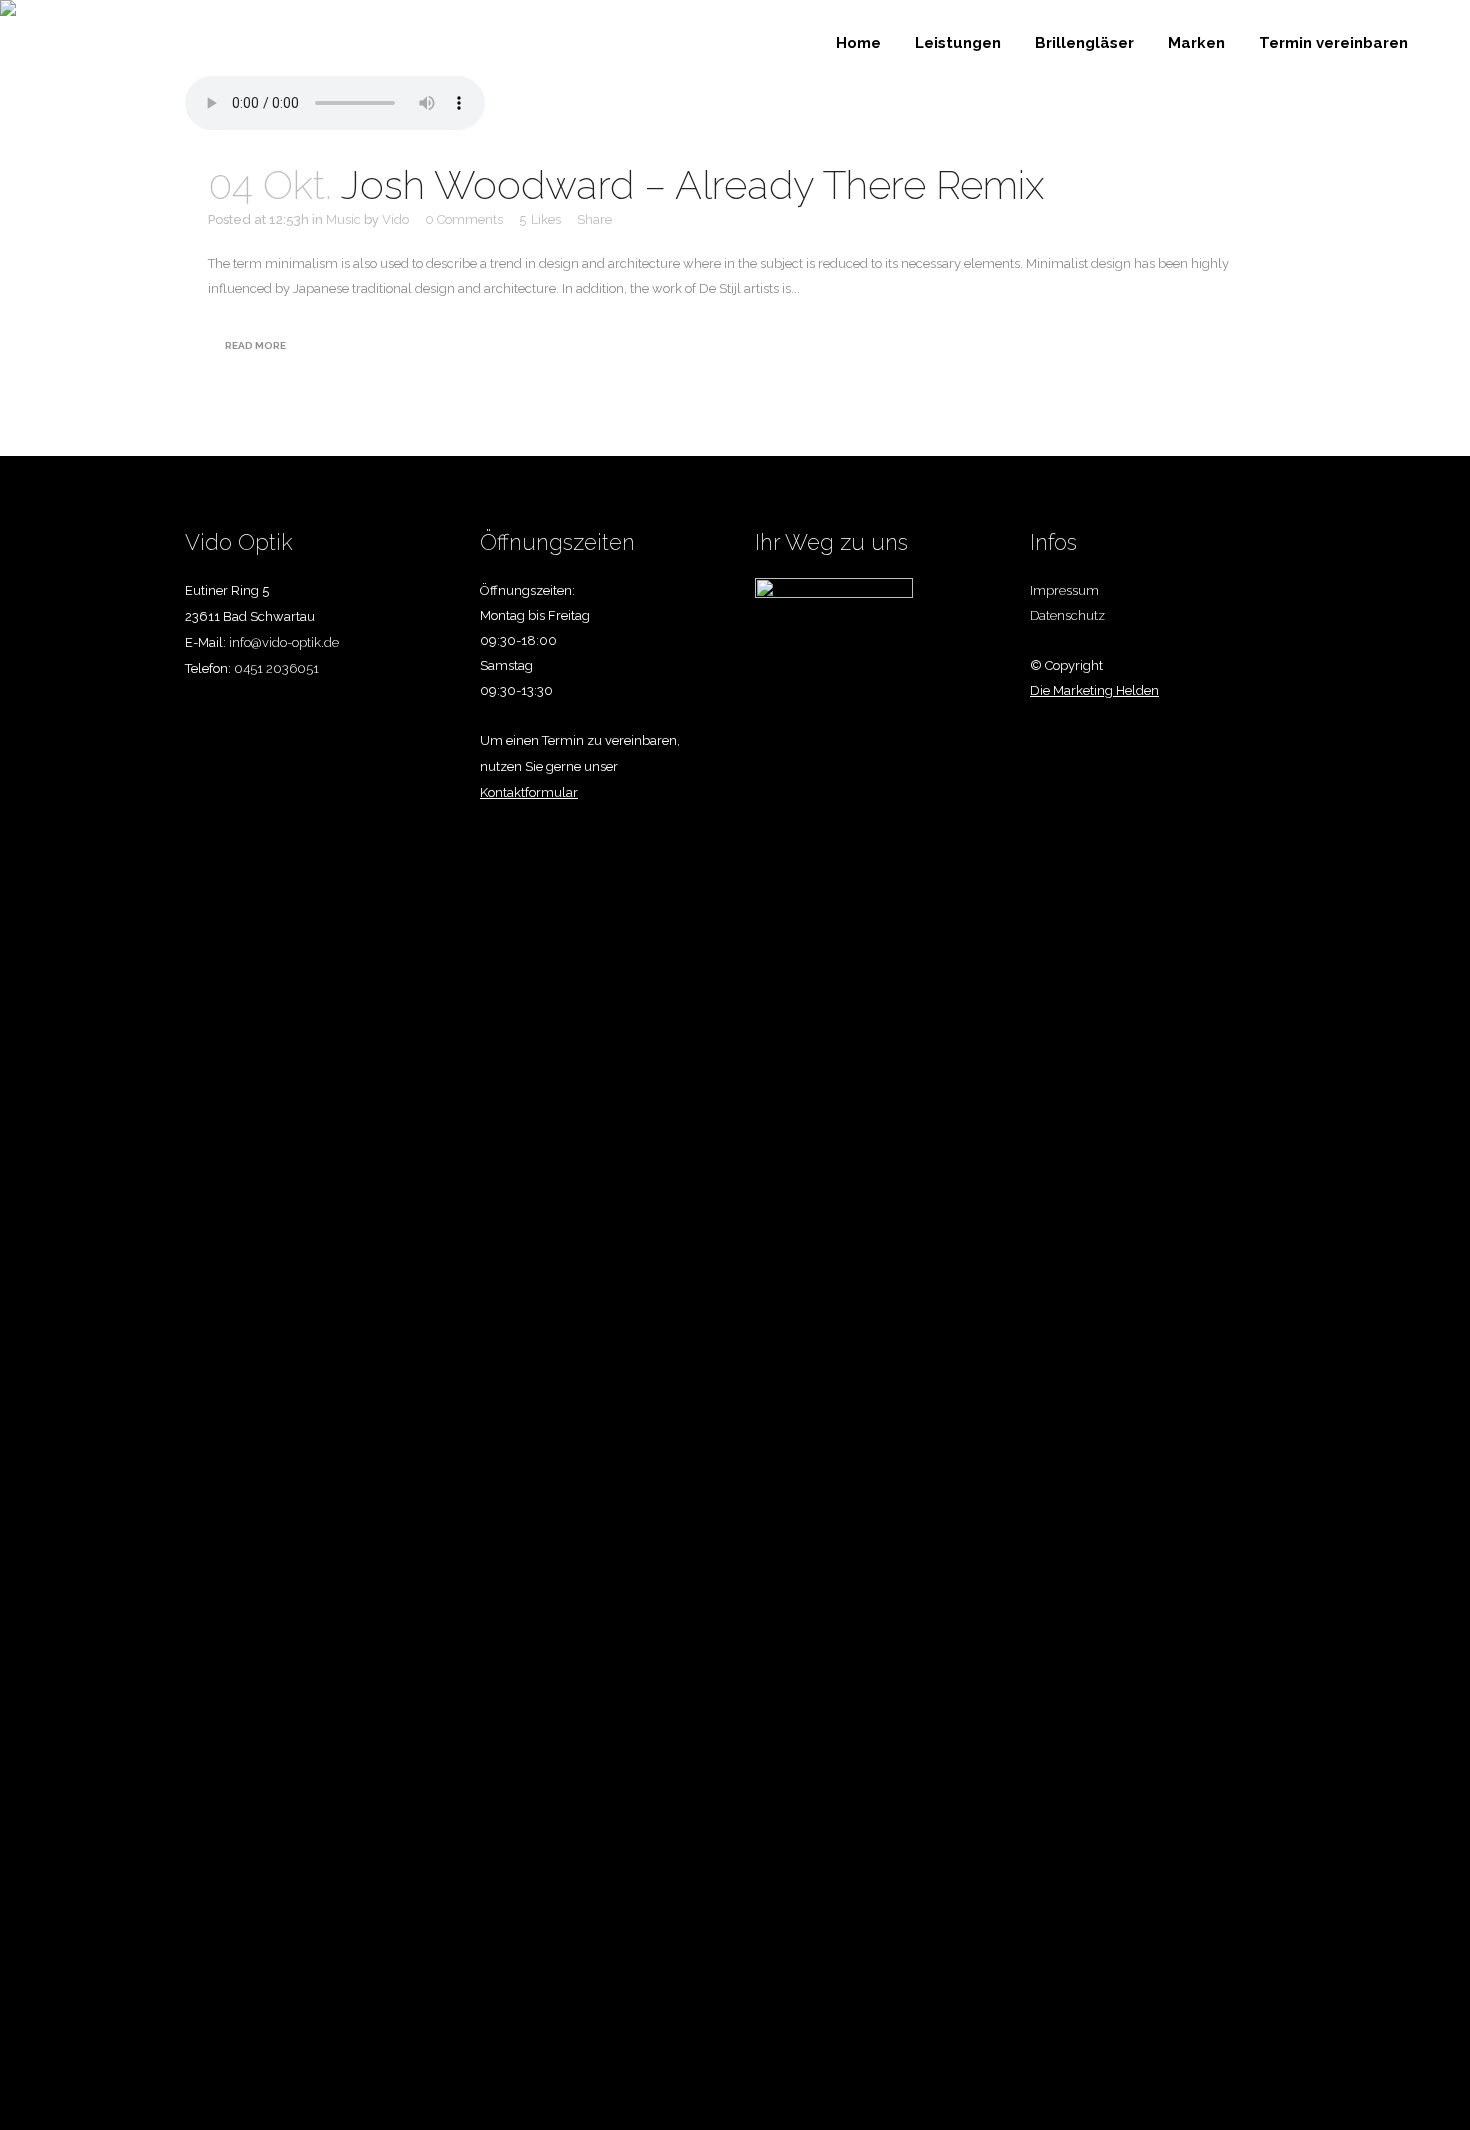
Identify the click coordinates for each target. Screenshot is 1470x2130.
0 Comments (464, 219)
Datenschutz (1067, 615)
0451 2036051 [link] (276, 668)
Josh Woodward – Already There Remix (693, 184)
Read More (255, 345)
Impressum (1064, 590)
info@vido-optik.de (284, 642)
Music (343, 219)
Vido (395, 219)
